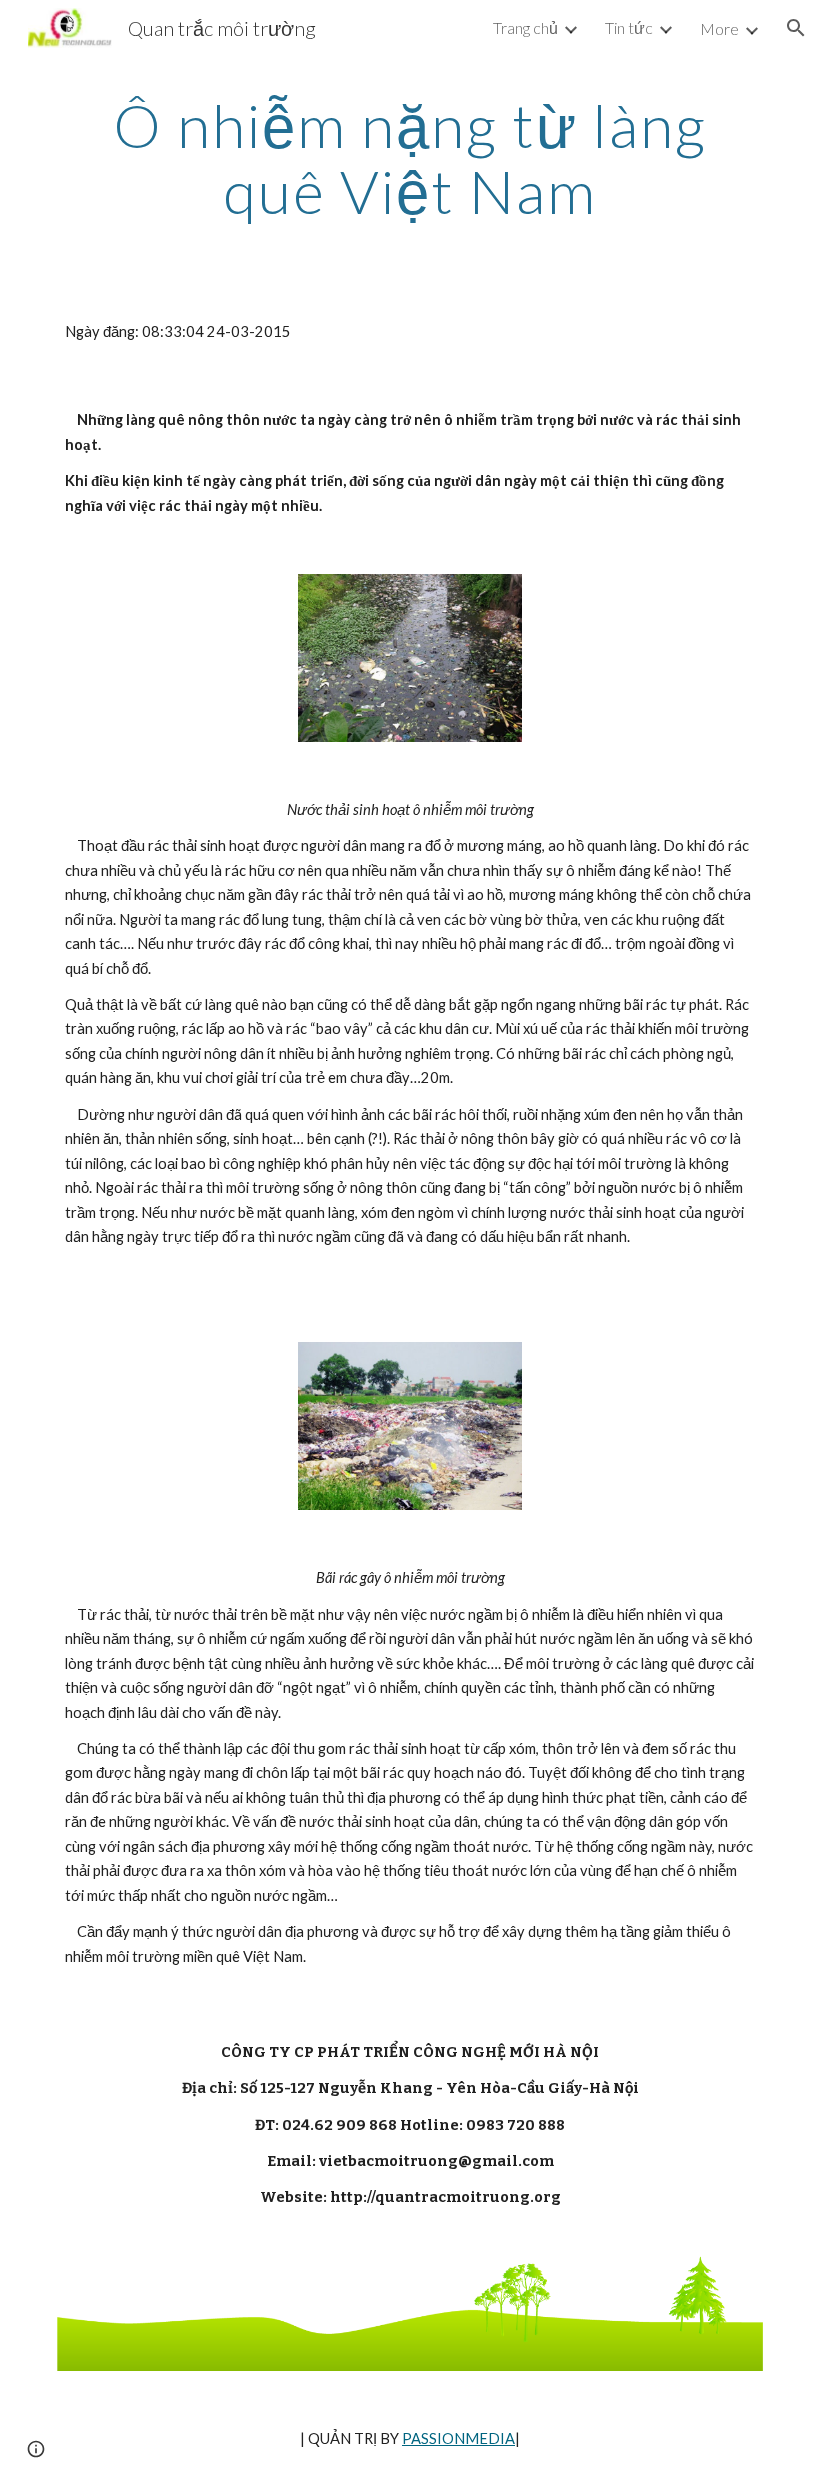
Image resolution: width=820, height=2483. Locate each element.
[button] (796, 28)
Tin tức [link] (629, 27)
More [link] (719, 28)
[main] (410, 158)
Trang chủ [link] (525, 27)
